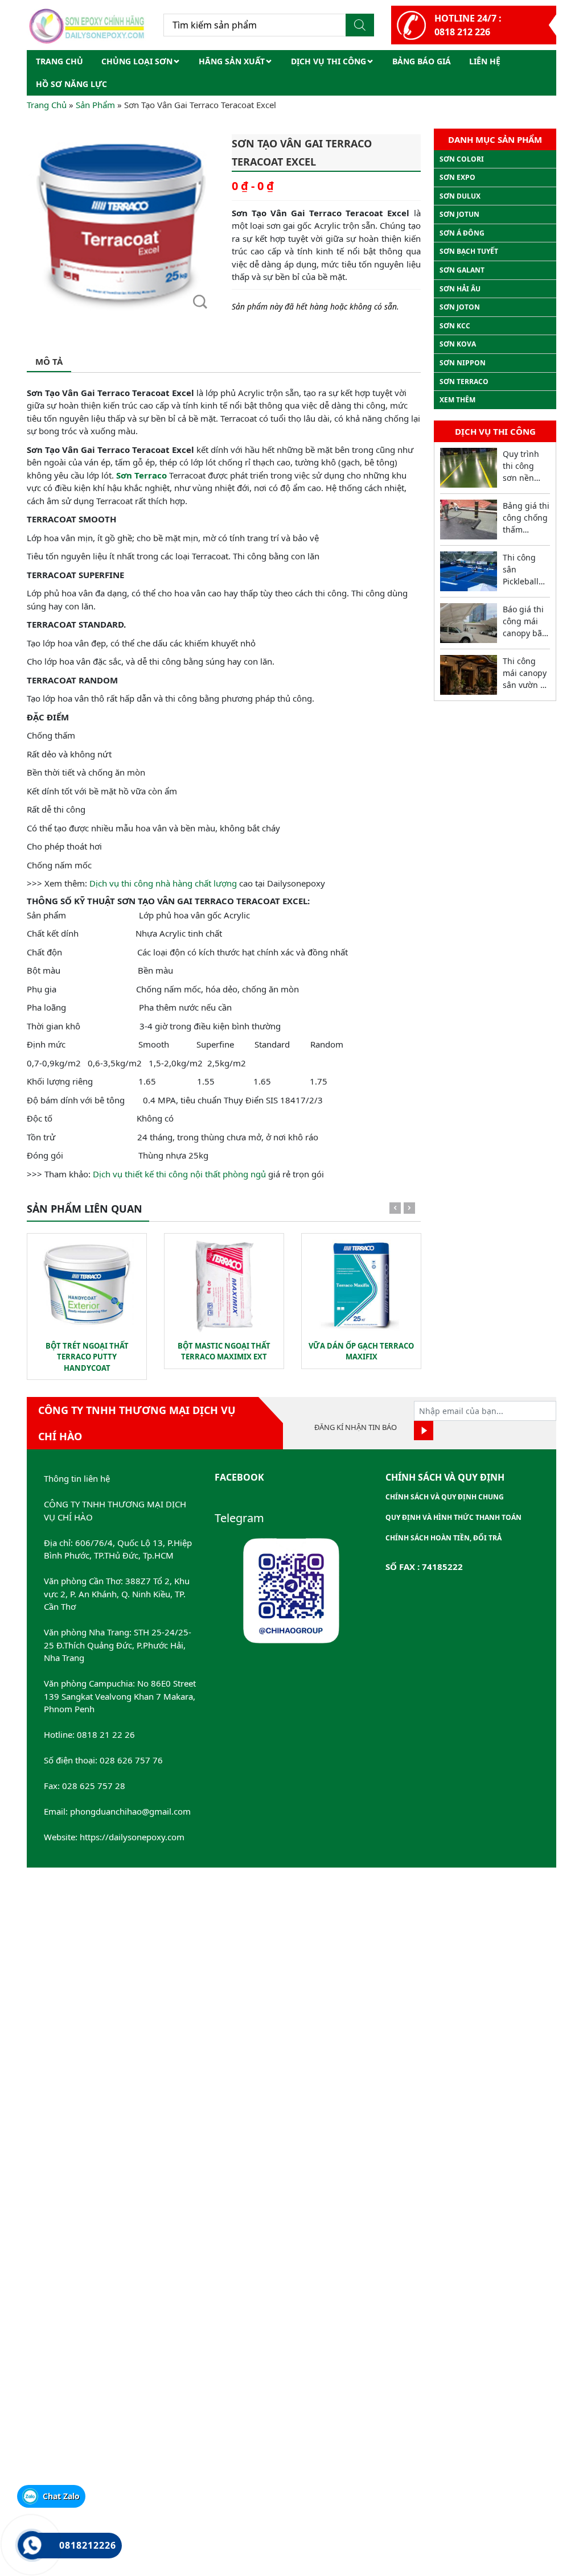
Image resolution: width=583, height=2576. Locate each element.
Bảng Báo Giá (422, 61)
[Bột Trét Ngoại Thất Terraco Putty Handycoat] (87, 1284)
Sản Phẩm (95, 105)
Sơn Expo (457, 177)
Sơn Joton (460, 307)
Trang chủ (59, 61)
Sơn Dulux (460, 196)
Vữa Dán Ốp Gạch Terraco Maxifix (361, 1351)
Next (409, 1210)
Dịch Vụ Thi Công (329, 61)
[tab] (49, 362)
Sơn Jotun (459, 214)
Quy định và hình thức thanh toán (453, 1517)
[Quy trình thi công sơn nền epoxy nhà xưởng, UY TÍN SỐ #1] (469, 468)
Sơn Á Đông (462, 233)
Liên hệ (485, 61)
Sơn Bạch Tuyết (469, 251)
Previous (395, 1210)
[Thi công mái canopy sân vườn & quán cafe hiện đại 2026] (469, 675)
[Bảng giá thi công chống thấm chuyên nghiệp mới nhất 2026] (469, 520)
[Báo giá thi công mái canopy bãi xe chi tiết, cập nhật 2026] (469, 623)
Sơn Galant (462, 270)
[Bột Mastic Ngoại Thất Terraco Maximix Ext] (224, 1284)
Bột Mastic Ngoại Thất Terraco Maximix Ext (224, 1351)
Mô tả (49, 361)
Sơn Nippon (463, 363)
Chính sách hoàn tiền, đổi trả (444, 1538)
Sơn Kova (458, 344)
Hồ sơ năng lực (71, 84)
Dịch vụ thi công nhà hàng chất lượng (163, 883)
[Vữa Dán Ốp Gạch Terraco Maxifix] (361, 1284)
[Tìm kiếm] (360, 25)
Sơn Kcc (455, 326)
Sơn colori (462, 159)
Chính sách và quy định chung (445, 1497)
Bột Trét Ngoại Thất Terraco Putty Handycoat (87, 1357)
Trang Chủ (47, 105)
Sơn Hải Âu (460, 289)
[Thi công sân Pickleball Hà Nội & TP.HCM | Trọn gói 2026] (469, 571)
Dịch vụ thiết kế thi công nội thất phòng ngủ (179, 1174)
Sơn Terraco (141, 475)
